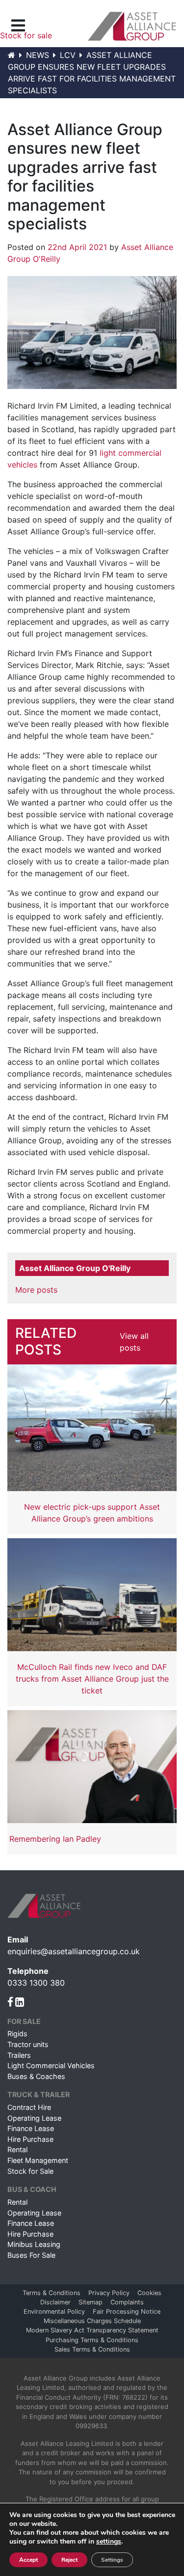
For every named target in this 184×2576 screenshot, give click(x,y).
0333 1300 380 (36, 1983)
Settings (112, 2560)
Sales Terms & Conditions (92, 2349)
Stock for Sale (30, 2171)
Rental (17, 2149)
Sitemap (91, 2302)
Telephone (28, 1971)
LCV (68, 55)
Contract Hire (29, 2107)
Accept (28, 2560)
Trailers (19, 2055)
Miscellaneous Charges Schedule (92, 2321)
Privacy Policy (109, 2293)
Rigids (17, 2034)
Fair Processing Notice (127, 2312)
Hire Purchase (30, 2139)
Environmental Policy (54, 2312)
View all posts (134, 1342)
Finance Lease (31, 2128)
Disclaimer (55, 2302)
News (38, 55)
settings (109, 2542)
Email (18, 1939)
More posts (36, 1290)
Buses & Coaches (36, 2076)
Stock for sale (26, 35)
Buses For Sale (31, 2255)
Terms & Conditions (52, 2293)
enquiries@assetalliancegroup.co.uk (74, 1951)
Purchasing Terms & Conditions (92, 2340)
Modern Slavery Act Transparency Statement (92, 2330)
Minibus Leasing (34, 2244)
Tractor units (28, 2044)
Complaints (127, 2302)
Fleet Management (38, 2160)
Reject (69, 2560)
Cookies (149, 2293)
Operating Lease (34, 2118)
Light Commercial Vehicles (51, 2065)
